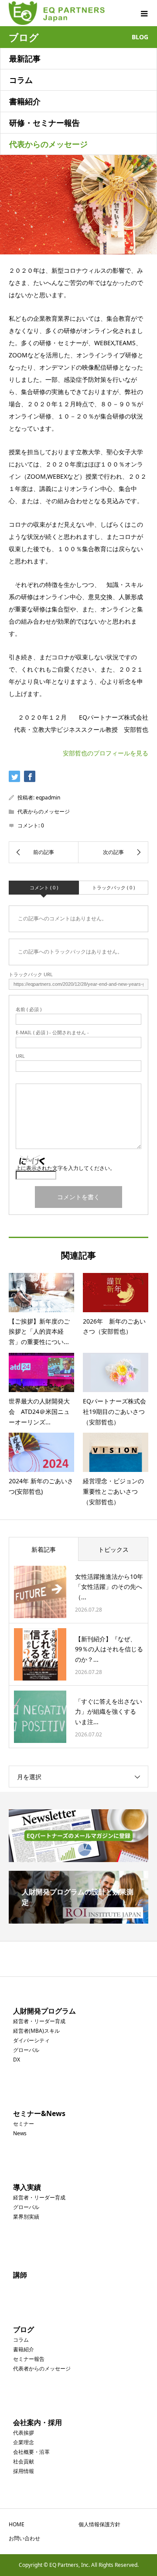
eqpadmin (48, 797)
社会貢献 (24, 2461)
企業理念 (24, 2442)
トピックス (113, 1549)
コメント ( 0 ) (44, 887)
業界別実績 (26, 2217)
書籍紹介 (25, 101)
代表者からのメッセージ (42, 2368)
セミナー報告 (29, 2359)
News (20, 2133)
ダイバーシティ (31, 2040)
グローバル (26, 2050)
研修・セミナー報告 (44, 123)
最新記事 (25, 58)
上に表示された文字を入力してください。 (65, 1168)
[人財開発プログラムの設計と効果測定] (78, 1920)
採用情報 (24, 2471)
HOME (17, 2524)
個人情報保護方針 (99, 2524)
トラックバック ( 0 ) (113, 887)
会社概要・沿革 (31, 2452)
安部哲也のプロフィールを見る (106, 753)
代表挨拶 (24, 2433)
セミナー (24, 2124)
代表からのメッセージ (48, 144)
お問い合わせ (24, 2538)
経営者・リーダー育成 (39, 2021)
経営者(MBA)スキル (36, 2031)
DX (17, 2060)
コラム (21, 80)
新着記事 (44, 1549)
